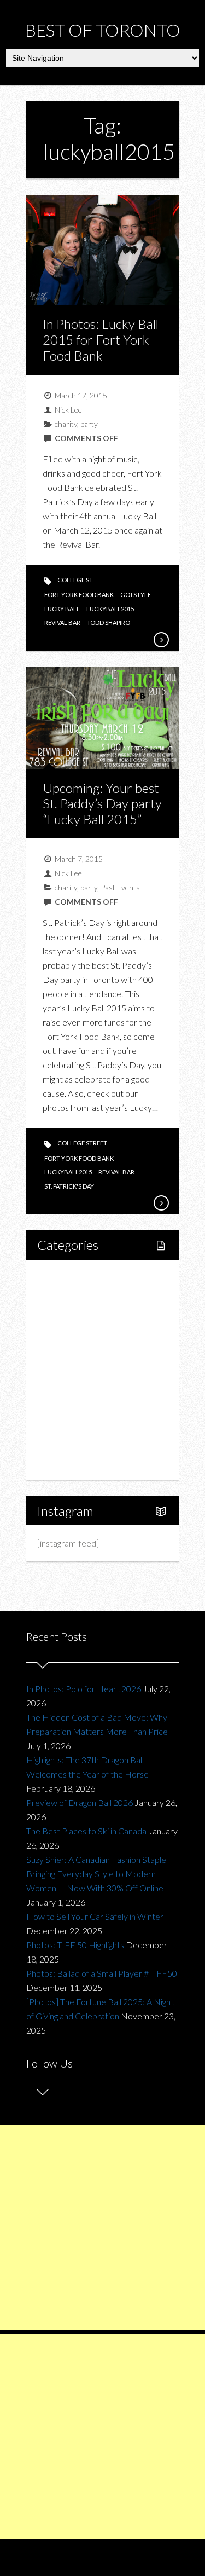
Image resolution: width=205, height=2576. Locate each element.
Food (59, 1332)
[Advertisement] (102, 2228)
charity (66, 424)
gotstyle (136, 595)
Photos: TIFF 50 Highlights (75, 1945)
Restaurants (83, 1351)
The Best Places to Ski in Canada (86, 1831)
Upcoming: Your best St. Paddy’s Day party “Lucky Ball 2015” (102, 804)
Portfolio (66, 1444)
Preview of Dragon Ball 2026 (80, 1802)
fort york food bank (79, 595)
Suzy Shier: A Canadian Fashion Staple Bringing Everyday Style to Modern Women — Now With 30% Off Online (96, 1874)
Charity (63, 1407)
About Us (66, 1463)
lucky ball (62, 609)
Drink (71, 1370)
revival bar (62, 623)
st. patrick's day (69, 1186)
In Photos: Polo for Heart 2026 (84, 1689)
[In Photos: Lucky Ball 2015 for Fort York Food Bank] (161, 640)
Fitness (74, 1314)
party (89, 424)
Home (61, 1277)
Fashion (64, 1388)
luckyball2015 (110, 609)
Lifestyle (65, 1295)
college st (75, 580)
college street (82, 1143)
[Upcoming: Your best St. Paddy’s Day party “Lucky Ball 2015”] (161, 1203)
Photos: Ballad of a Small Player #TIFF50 (102, 1973)
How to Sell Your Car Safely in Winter (95, 1916)
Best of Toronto (103, 30)
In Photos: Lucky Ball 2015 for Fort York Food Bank (101, 340)
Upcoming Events (82, 1425)
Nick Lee (68, 410)
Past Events (120, 887)
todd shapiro (109, 623)
